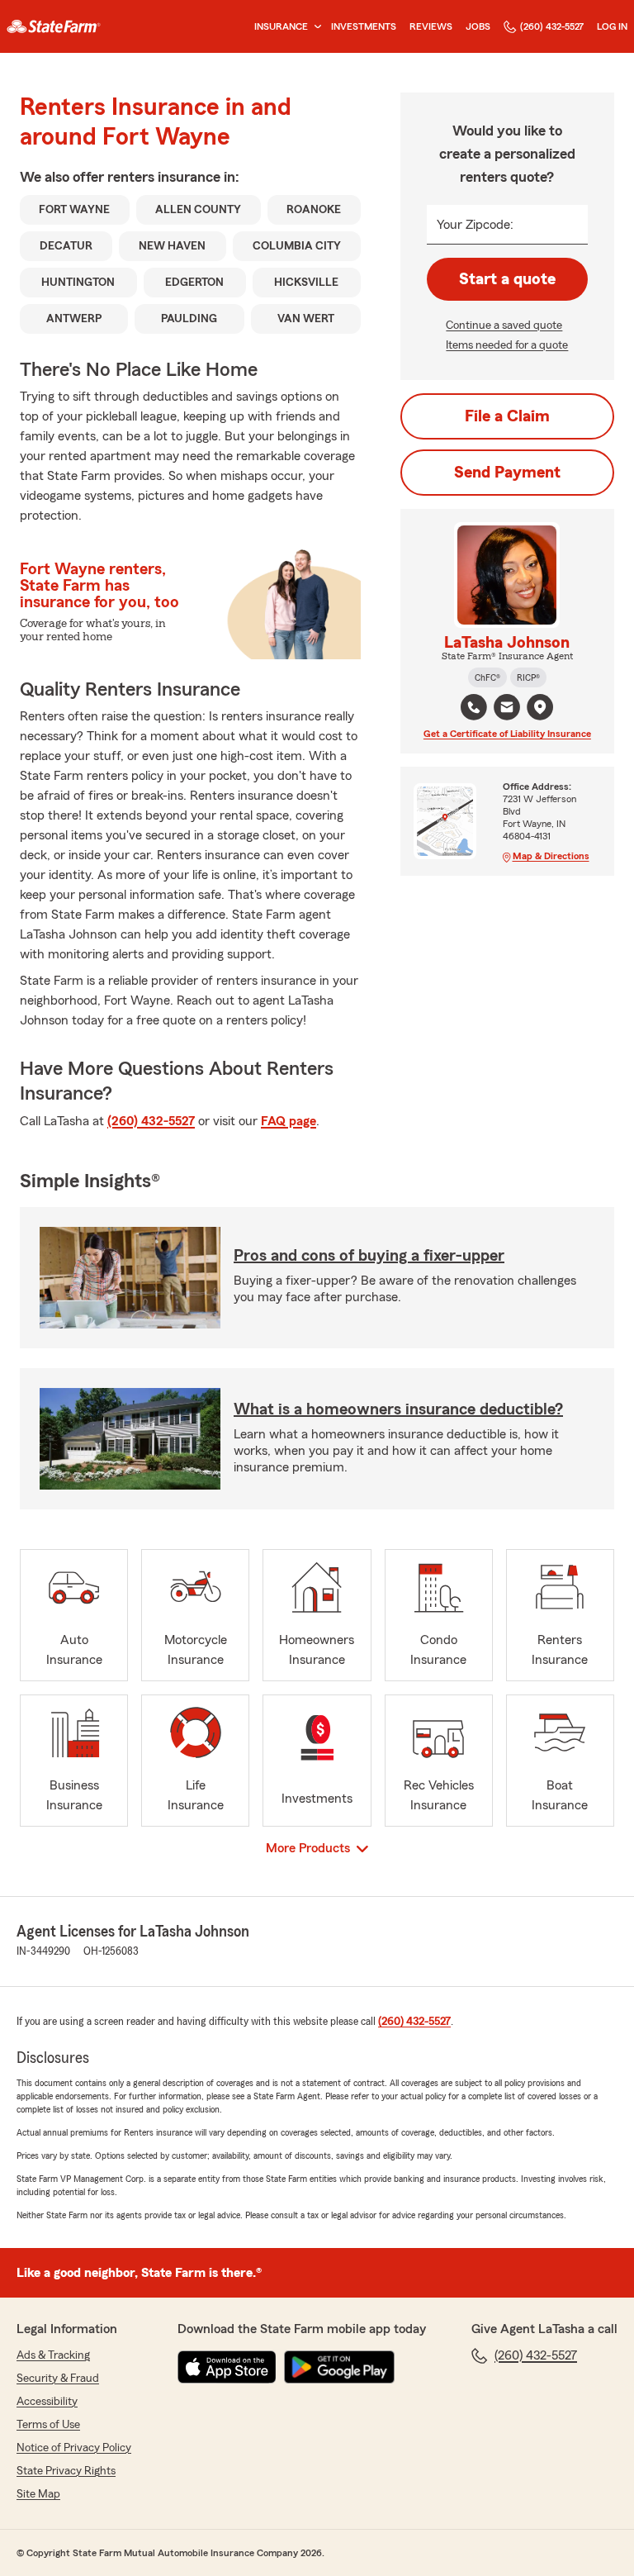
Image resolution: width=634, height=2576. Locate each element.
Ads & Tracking (53, 2355)
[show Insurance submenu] (315, 27)
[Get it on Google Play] (339, 2367)
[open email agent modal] (507, 709)
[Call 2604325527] (474, 707)
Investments (364, 26)
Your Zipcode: (475, 225)
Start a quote (507, 279)
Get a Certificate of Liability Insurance (507, 734)
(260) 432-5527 (552, 26)
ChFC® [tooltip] (487, 677)
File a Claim (507, 416)
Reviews (431, 26)
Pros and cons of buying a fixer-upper (369, 1256)
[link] (54, 26)
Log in (612, 26)
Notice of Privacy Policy (74, 2448)
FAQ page (289, 1121)
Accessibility (47, 2402)
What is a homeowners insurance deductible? (398, 1409)
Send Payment (507, 473)
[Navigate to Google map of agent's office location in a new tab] (540, 707)
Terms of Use (48, 2425)
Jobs (478, 26)
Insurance (281, 26)
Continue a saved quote (504, 326)
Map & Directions (551, 856)
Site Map (38, 2494)
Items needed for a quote (507, 345)
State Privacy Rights (66, 2471)
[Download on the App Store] (227, 2367)
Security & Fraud (58, 2379)
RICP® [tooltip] (528, 677)
